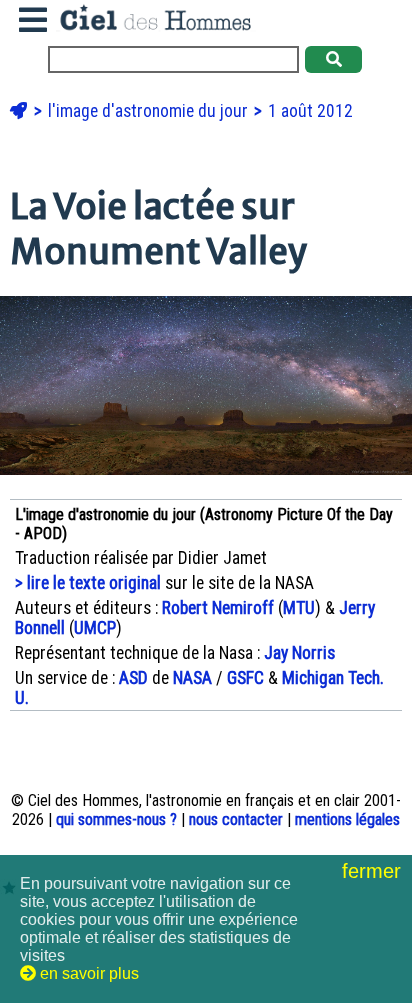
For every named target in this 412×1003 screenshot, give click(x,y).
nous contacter (236, 819)
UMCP (95, 628)
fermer (374, 871)
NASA (192, 678)
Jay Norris (299, 653)
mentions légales (347, 819)
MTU (299, 608)
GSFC (245, 678)
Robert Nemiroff (218, 608)
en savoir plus (87, 973)
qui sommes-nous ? (116, 819)
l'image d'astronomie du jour (150, 111)
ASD (133, 678)
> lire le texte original (88, 583)
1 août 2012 (310, 111)
